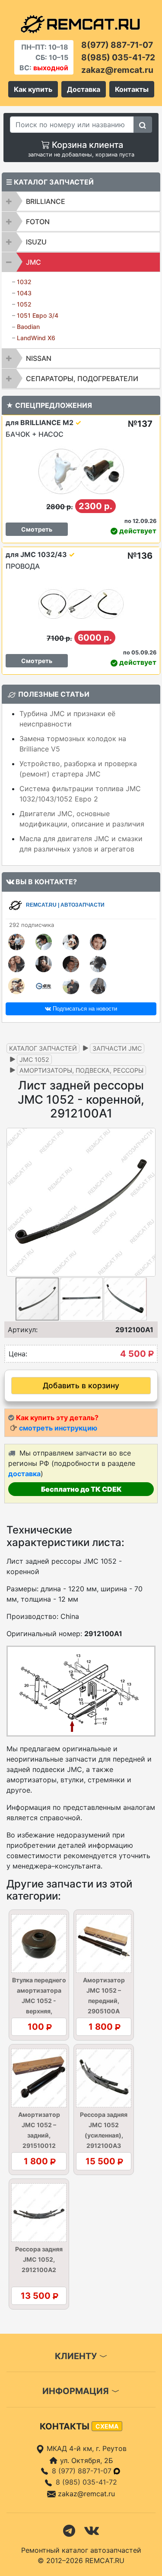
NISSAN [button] (39, 358)
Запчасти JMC (117, 1048)
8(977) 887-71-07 (117, 45)
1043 (24, 293)
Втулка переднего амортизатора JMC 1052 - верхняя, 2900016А (39, 2001)
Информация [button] (77, 2391)
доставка (24, 1474)
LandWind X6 (36, 338)
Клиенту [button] (77, 2356)
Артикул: (23, 1330)
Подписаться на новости (84, 1009)
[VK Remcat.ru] (92, 2530)
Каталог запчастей (43, 1048)
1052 (24, 304)
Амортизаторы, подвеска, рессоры (81, 1070)
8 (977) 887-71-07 (83, 2471)
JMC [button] (33, 262)
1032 (24, 282)
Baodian (28, 327)
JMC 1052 (34, 1060)
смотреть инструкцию (58, 1428)
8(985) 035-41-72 (118, 57)
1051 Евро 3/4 (38, 315)
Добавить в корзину (81, 1385)
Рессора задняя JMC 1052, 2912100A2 (39, 2259)
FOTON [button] (38, 222)
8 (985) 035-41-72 (86, 2482)
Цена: (18, 1354)
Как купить (33, 89)
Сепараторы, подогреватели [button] (82, 379)
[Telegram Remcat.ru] (69, 2530)
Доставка (84, 89)
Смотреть (37, 529)
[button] (148, 1202)
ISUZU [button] (36, 242)
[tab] (81, 201)
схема (107, 2426)
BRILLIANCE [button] (46, 201)
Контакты (132, 89)
